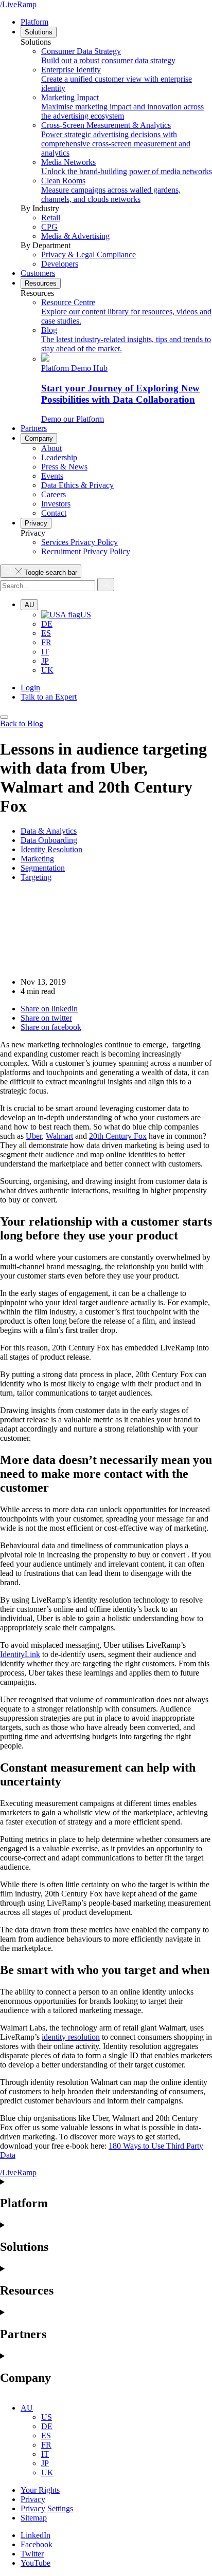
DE (47, 624)
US (86, 615)
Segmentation (43, 868)
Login (30, 688)
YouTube (36, 2563)
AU (29, 605)
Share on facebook (51, 1027)
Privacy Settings (47, 2508)
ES (46, 633)
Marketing (37, 859)
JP (45, 661)
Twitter (32, 2554)
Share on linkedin (49, 1009)
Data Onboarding (49, 840)
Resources (41, 283)
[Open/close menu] (4, 717)
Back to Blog (22, 723)
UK (47, 670)
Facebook (37, 2544)
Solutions (39, 32)
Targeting (36, 877)
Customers (38, 273)
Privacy (36, 523)
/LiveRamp (18, 4)
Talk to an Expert (49, 697)
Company (39, 438)
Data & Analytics (49, 831)
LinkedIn (36, 2535)
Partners (34, 428)
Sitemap (34, 2518)
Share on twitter (46, 1018)
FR (46, 642)
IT (45, 652)
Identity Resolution (51, 849)
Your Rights (40, 2490)
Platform (34, 22)
